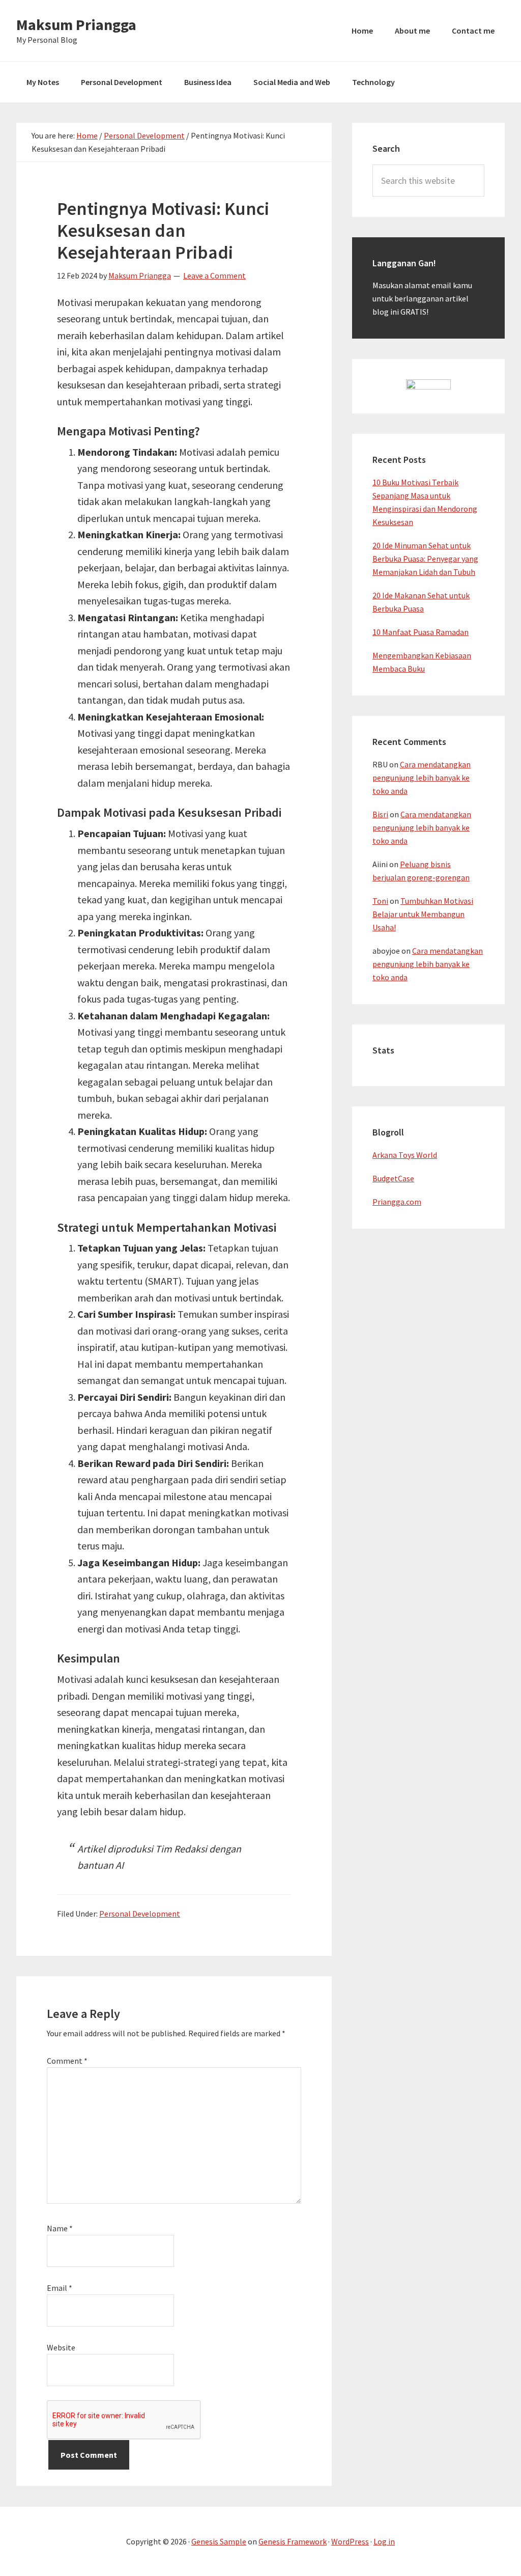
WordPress (350, 2541)
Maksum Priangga (76, 24)
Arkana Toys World (405, 1155)
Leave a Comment (214, 275)
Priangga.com (397, 1202)
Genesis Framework (293, 2541)
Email (60, 2288)
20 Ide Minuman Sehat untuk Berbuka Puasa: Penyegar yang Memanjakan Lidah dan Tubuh (425, 559)
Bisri (380, 814)
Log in (384, 2541)
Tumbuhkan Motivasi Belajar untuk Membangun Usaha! (423, 914)
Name (60, 2228)
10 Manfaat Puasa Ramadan (421, 632)
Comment (67, 2061)
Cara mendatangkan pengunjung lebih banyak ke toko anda (422, 778)
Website (61, 2347)
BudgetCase (393, 1178)
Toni (380, 901)
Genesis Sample (219, 2541)
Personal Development (140, 1914)
